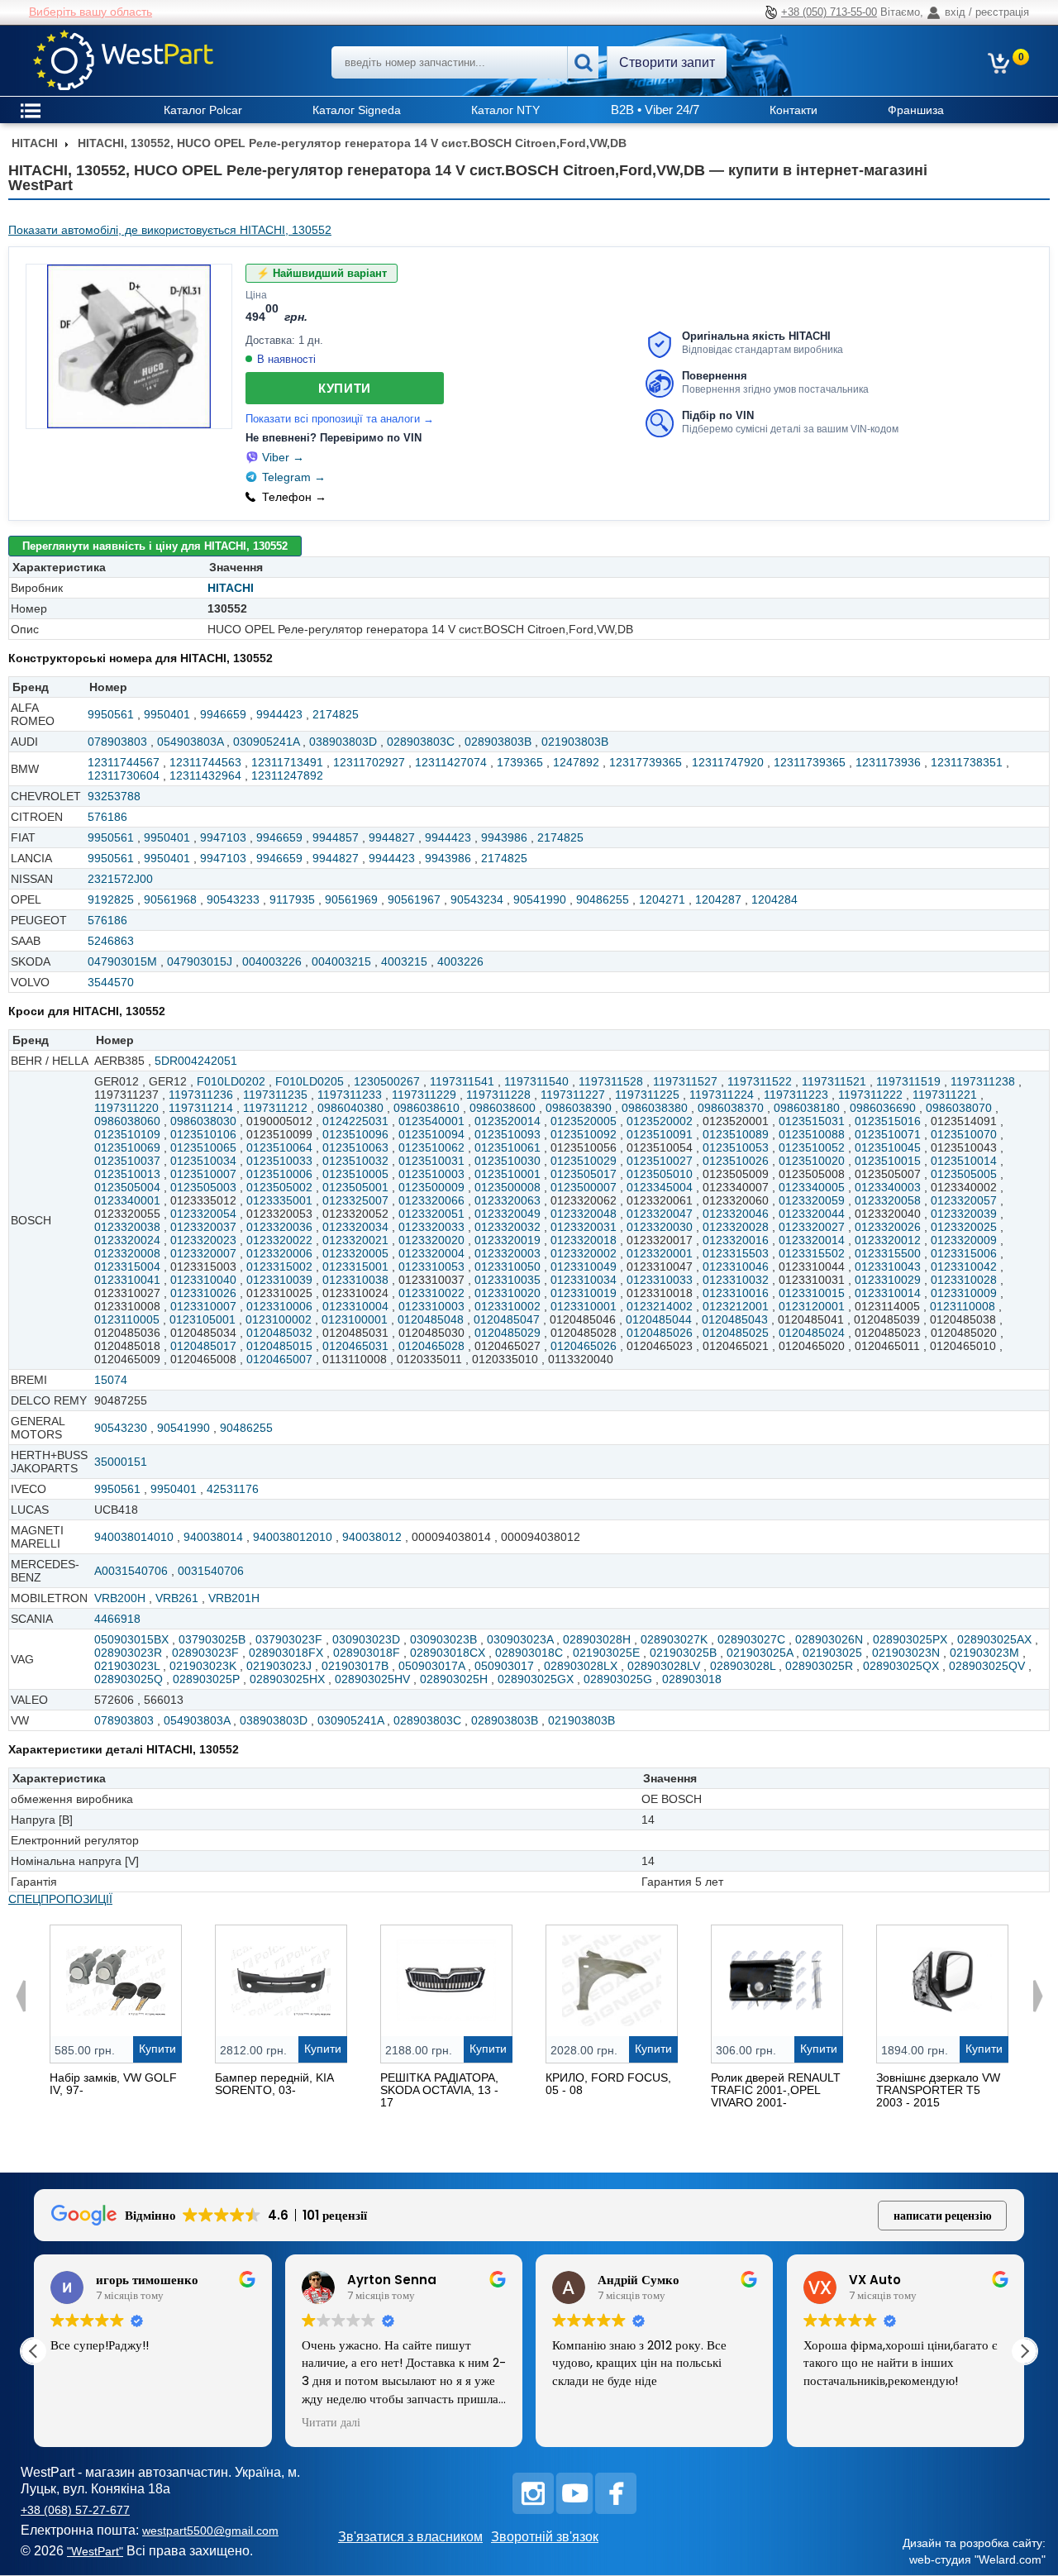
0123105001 (203, 1319)
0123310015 (812, 1293)
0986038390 (579, 1108)
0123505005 (964, 1174)
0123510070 (964, 1134)
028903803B (498, 742)
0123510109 (127, 1134)
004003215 (341, 961)
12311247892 (287, 775)
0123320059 (812, 1200)
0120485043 (735, 1319)
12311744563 (205, 762)
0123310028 (964, 1280)
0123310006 (279, 1306)
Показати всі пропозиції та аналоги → (340, 419)
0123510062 (431, 1147)
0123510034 (203, 1161)
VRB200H (120, 1598)
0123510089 (736, 1134)
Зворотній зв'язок (545, 2537)
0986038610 (427, 1108)
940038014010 (134, 1537)
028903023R (128, 1653)
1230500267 (387, 1081)
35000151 (121, 1462)
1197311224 (722, 1095)
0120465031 (355, 1346)
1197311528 (611, 1081)
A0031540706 (131, 1571)
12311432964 (205, 775)
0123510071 (888, 1134)
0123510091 (660, 1134)
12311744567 (124, 762)
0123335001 (279, 1200)
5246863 (111, 941)
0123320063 (508, 1200)
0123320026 (888, 1227)
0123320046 (736, 1214)
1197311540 (536, 1081)
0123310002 (508, 1306)
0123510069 (127, 1147)
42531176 (233, 1489)
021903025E (606, 1653)
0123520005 (584, 1121)
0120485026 (660, 1333)
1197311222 (870, 1095)
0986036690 (883, 1108)
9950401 (167, 714)
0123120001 (812, 1306)
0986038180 (807, 1108)
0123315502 (812, 1253)
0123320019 (508, 1240)
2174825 (336, 714)
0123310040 (203, 1280)
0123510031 (431, 1161)
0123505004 (127, 1187)
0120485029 (508, 1333)
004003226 (272, 961)
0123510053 (736, 1147)
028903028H (597, 1639)
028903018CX (448, 1653)
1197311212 (275, 1108)
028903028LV (664, 1666)
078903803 (117, 742)
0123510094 (431, 1134)
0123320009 (964, 1240)
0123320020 (431, 1240)
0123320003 (508, 1253)
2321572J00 (120, 879)
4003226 (460, 961)
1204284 (774, 899)
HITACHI (231, 588)
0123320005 (355, 1253)
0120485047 (507, 1319)
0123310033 (660, 1280)
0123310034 (584, 1280)
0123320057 (964, 1200)
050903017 (504, 1666)
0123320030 (660, 1227)
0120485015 (279, 1346)
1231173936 (888, 762)
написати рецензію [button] (943, 2216)
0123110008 (963, 1306)
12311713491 (287, 762)
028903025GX (536, 1679)
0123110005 (127, 1319)
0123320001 (660, 1253)
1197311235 (275, 1095)
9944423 (279, 714)
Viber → (283, 457)
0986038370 (731, 1108)
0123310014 (888, 1293)
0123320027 (812, 1227)
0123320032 (508, 1227)
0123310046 (736, 1267)
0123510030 (508, 1161)
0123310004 (355, 1306)
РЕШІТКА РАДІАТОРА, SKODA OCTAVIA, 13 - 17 (439, 2090)
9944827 (392, 837)
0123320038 (127, 1227)
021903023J (279, 1666)
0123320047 (660, 1214)
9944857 (336, 837)
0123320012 (888, 1240)
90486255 (603, 899)
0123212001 (736, 1306)
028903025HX (287, 1679)
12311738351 (967, 762)
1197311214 (201, 1108)
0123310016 (736, 1293)
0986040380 (350, 1108)
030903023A (520, 1639)
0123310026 (203, 1293)
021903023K (203, 1666)
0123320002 (584, 1253)
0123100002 (279, 1319)
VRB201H (234, 1598)
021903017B (355, 1666)
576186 (107, 817)
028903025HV (372, 1679)
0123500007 (584, 1187)
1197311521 (834, 1081)
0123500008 (508, 1187)
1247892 (576, 762)
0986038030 (203, 1121)
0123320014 (812, 1240)
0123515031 (812, 1121)
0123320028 (736, 1227)
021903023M (984, 1653)
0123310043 (888, 1267)
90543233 (233, 899)
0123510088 (812, 1134)
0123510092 (584, 1134)
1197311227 (573, 1095)
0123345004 (660, 1187)
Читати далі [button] (331, 2423)
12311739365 (810, 762)
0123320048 (584, 1214)
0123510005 (355, 1174)
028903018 (692, 1679)
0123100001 (355, 1319)
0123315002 (279, 1267)
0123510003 (431, 1174)
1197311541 (462, 1081)
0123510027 (660, 1161)
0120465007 (279, 1359)
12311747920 (728, 762)
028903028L (743, 1666)
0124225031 (355, 1121)
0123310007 (203, 1306)
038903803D (343, 742)
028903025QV (987, 1666)
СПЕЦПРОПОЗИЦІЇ (60, 1899)
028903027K (674, 1639)
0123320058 (888, 1200)
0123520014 (508, 1121)
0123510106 (203, 1134)
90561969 (351, 899)
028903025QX (901, 1666)
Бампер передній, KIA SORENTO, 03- (274, 2084)
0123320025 (964, 1227)
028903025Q (129, 1679)
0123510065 (203, 1147)
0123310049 (584, 1267)
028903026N (829, 1639)
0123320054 (203, 1214)
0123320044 (812, 1214)
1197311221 (945, 1095)
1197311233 (350, 1095)
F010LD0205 (310, 1081)
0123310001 (584, 1306)
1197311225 (647, 1095)
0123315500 (888, 1253)
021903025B (683, 1653)
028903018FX (286, 1653)
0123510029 (584, 1161)
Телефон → (294, 497)
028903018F (367, 1653)
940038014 (213, 1537)
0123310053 (431, 1267)
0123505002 (279, 1187)
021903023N (906, 1653)
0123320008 (127, 1253)
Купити (157, 2049)
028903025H (454, 1679)
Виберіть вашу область (91, 12)
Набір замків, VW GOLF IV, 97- (113, 2084)
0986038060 (127, 1121)
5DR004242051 (196, 1061)
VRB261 (177, 1598)
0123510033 (279, 1161)
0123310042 (964, 1267)
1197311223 (796, 1095)
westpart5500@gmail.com (210, 2531)
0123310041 (127, 1280)
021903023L (127, 1666)
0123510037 (127, 1161)
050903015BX (131, 1639)
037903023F (289, 1639)
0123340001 (127, 1200)
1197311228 (498, 1095)
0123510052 (812, 1147)
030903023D (366, 1639)
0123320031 (584, 1227)
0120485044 (659, 1319)
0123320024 (127, 1240)
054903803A (190, 742)
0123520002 (660, 1121)
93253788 (114, 796)
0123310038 (355, 1280)
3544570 (111, 982)
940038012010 (293, 1537)
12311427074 (451, 762)
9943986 (504, 837)
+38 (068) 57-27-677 (75, 2510)
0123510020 (812, 1161)
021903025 (832, 1653)
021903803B (575, 742)
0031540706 (211, 1571)
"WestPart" (95, 2551)
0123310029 (888, 1280)
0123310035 (508, 1280)
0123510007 (203, 1174)
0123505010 (660, 1174)
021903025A (760, 1653)
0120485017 (203, 1346)
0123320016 (736, 1240)
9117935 (292, 899)
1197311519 (908, 1081)
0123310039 (279, 1280)
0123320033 (431, 1227)
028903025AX (994, 1639)
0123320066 (431, 1200)
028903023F (205, 1653)
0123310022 (431, 1293)
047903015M (122, 961)
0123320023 (203, 1240)
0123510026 (736, 1161)
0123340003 (888, 1187)
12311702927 (369, 762)
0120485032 (279, 1333)
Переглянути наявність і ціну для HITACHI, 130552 (155, 546)
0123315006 (964, 1253)
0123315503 (736, 1253)
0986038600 (503, 1108)
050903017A (431, 1666)
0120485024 (812, 1333)
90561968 (170, 899)
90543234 (477, 899)
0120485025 (736, 1333)
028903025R (819, 1666)
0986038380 (655, 1108)
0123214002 (660, 1306)
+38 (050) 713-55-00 (829, 12)
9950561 (111, 714)
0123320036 (279, 1227)
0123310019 (584, 1293)
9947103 (223, 837)
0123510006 (279, 1174)
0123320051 (431, 1214)
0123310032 (736, 1280)
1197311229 (424, 1095)
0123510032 (355, 1161)
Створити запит (667, 62)
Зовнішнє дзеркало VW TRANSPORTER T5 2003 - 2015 (938, 2090)
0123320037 (203, 1227)
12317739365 (646, 762)
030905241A (266, 742)
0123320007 (203, 1253)
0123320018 (584, 1240)
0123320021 (355, 1240)
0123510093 (508, 1134)
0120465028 (431, 1346)
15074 (111, 1380)
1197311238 (983, 1081)
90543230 (121, 1428)
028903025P (206, 1679)
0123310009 (964, 1293)
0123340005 (812, 1187)
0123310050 (508, 1267)
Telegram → (294, 477)
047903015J (200, 961)
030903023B (443, 1639)
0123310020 (508, 1293)
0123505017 (584, 1174)
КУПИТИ (345, 388)
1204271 (662, 899)
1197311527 (685, 1081)
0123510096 (355, 1134)
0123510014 (964, 1161)
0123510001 (508, 1174)
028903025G (618, 1679)
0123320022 (279, 1240)
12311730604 (124, 775)
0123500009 (431, 1187)
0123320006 (279, 1253)
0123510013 (127, 1174)
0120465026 (584, 1346)
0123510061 (508, 1147)
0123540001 (431, 1121)
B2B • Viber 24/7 (655, 110)
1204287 (718, 899)
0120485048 (431, 1319)
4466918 (117, 1619)
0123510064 (279, 1147)
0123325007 (355, 1200)
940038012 (372, 1537)
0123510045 (888, 1147)
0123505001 (355, 1187)
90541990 (540, 899)
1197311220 (126, 1108)
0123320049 (508, 1214)
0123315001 (355, 1267)
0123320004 (431, 1253)
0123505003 (203, 1187)
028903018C (529, 1653)
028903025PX (910, 1639)
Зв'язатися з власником (410, 2537)
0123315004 (127, 1267)
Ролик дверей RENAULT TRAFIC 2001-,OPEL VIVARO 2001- (776, 2090)
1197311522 (760, 1081)
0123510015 (888, 1161)
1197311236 (201, 1095)
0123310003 (431, 1306)
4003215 (404, 961)
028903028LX (581, 1666)
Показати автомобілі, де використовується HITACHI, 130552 (170, 230)
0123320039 (964, 1214)
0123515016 (888, 1121)
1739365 (520, 762)
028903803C (421, 742)
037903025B (212, 1639)
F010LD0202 (231, 1081)
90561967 (414, 899)
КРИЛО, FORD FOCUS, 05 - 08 (608, 2084)
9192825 (111, 899)
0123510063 (355, 1147)
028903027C (751, 1639)
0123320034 (355, 1227)
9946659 (223, 714)
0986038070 (959, 1108)
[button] (1024, 2351)
